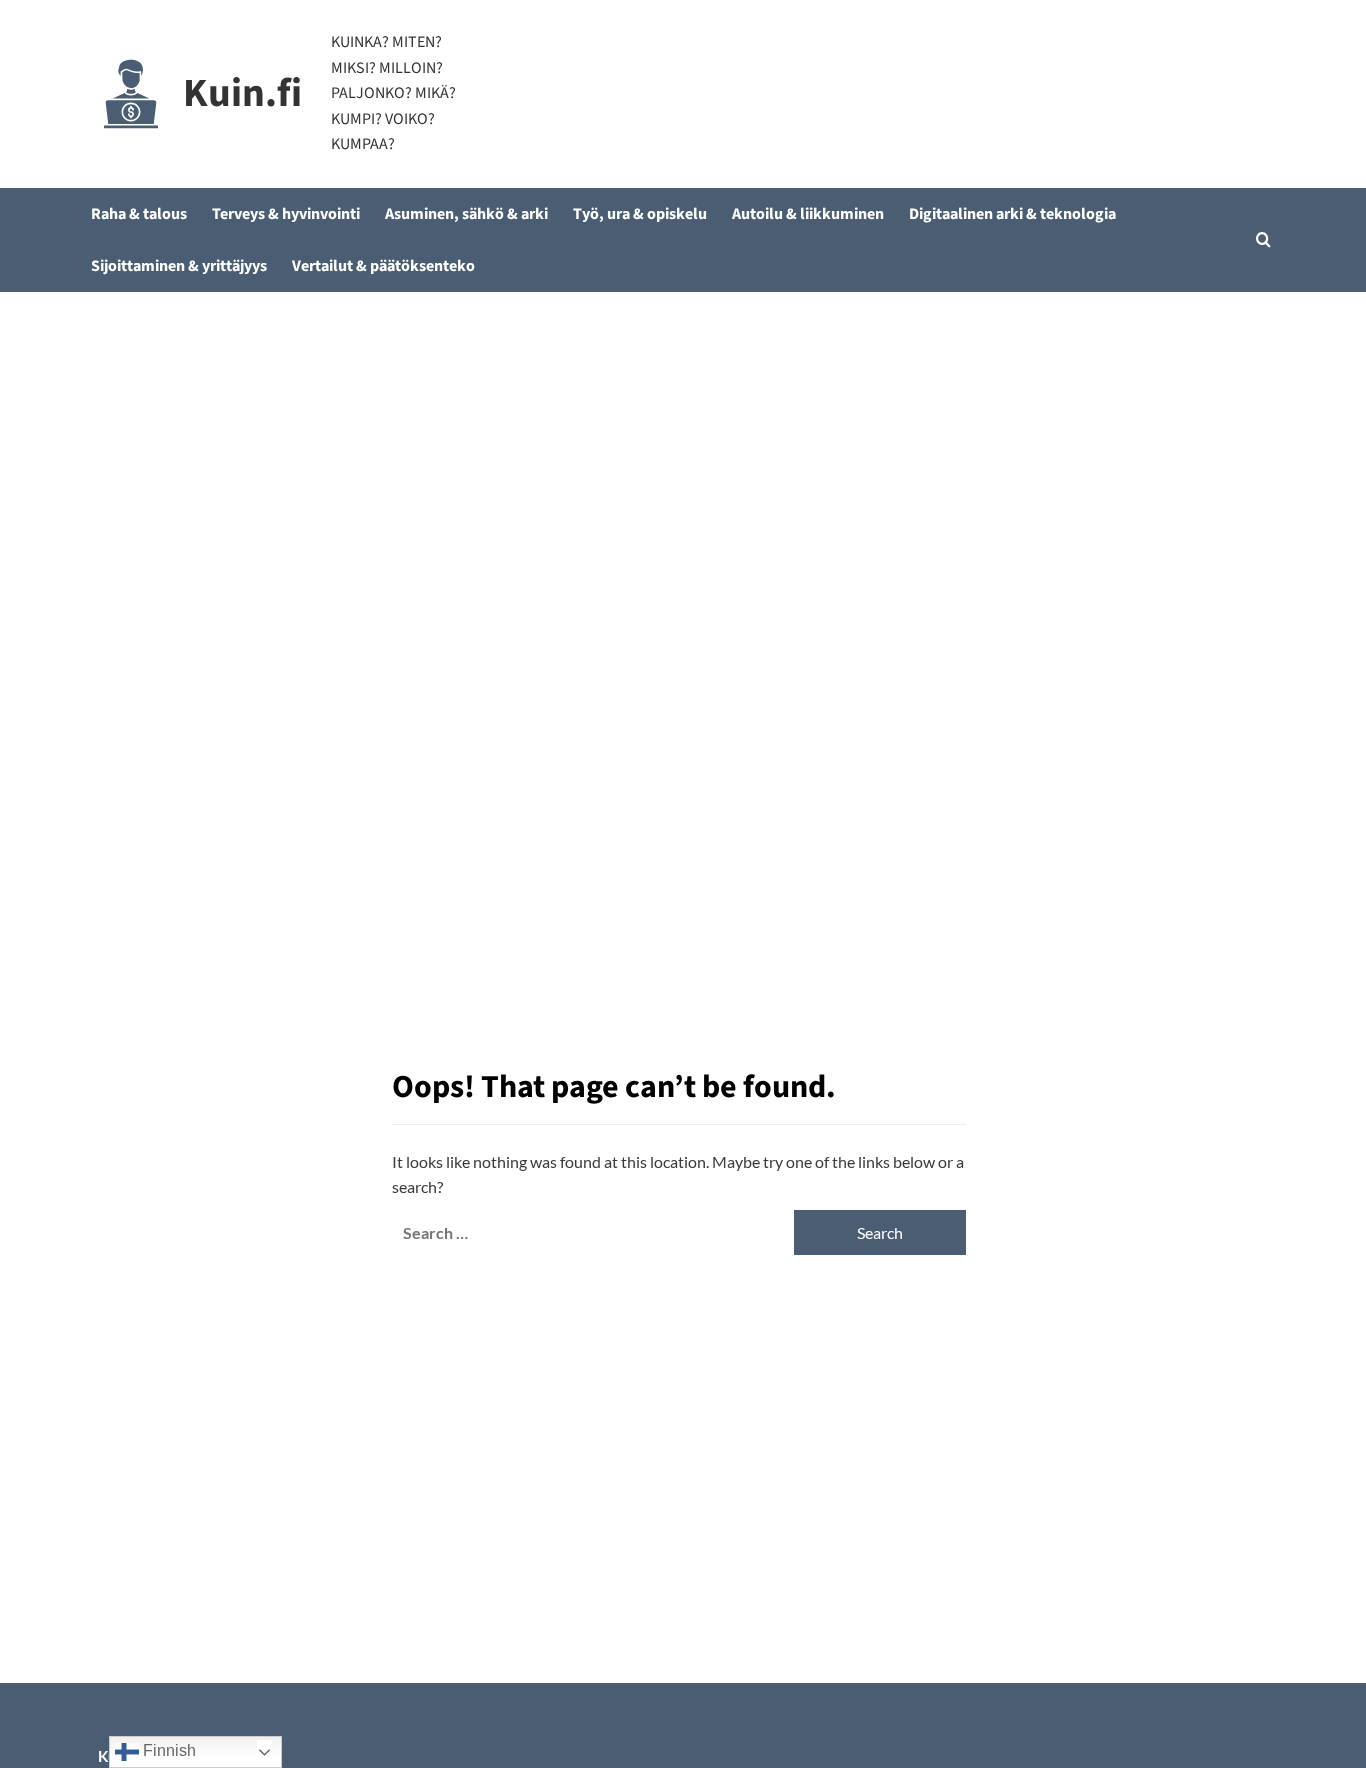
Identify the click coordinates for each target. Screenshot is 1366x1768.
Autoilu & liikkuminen (808, 214)
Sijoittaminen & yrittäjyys (179, 266)
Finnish (167, 1750)
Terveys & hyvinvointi (286, 214)
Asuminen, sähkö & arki (466, 214)
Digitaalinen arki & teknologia (1012, 214)
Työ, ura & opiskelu (640, 214)
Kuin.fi (242, 93)
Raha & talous (139, 214)
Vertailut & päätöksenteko (383, 266)
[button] (1263, 239)
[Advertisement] (683, 442)
